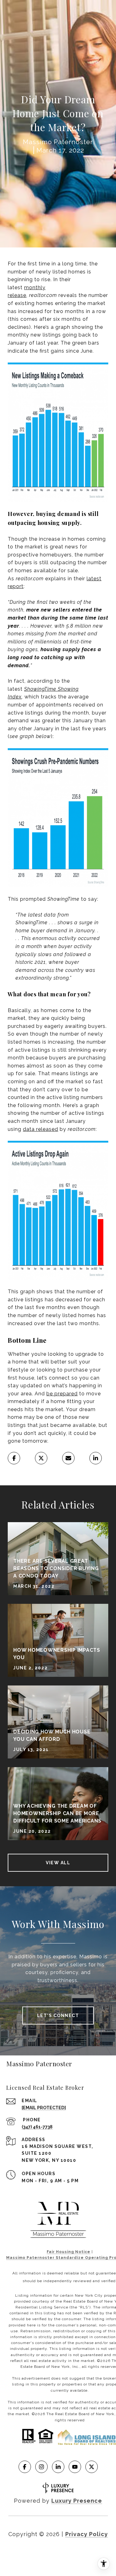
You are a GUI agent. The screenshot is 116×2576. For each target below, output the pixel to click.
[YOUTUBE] (75, 2467)
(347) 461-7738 (37, 2127)
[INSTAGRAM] (41, 2467)
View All (58, 1863)
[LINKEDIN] (58, 2467)
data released (41, 1129)
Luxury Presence (77, 2501)
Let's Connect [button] (58, 2016)
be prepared (62, 1394)
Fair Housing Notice (69, 2252)
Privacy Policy (87, 2534)
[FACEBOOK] (25, 2467)
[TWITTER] (92, 2467)
